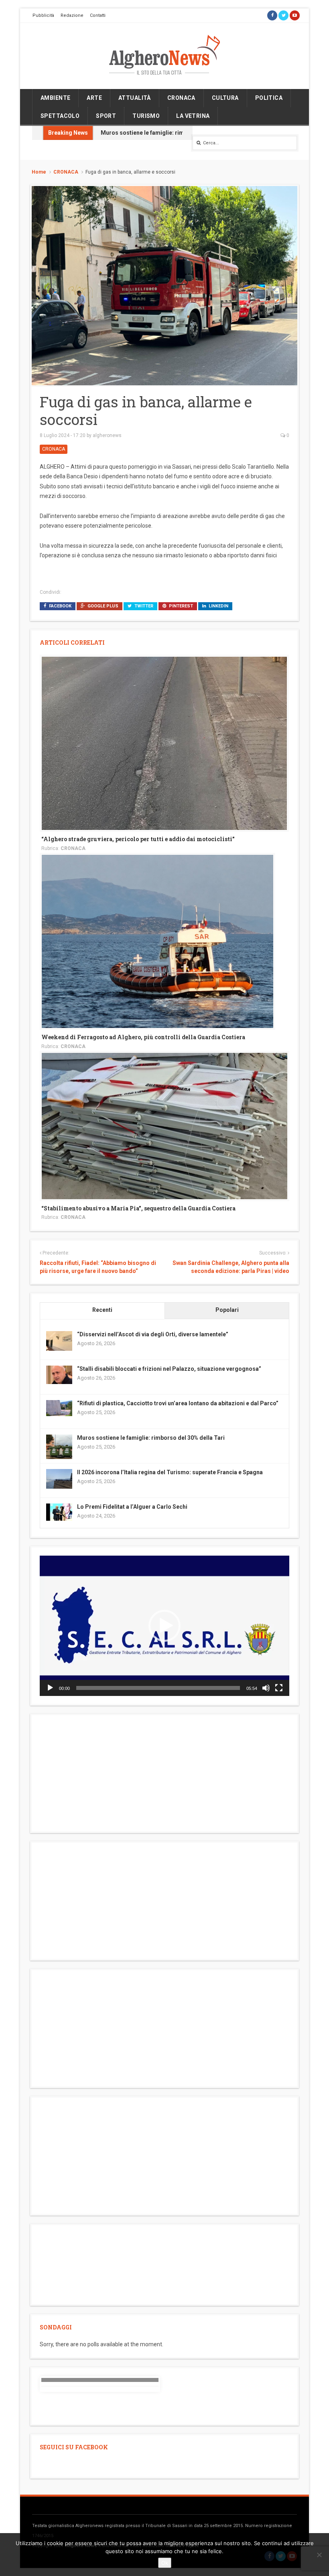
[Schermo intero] (279, 1688)
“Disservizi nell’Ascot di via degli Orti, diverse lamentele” (153, 1334)
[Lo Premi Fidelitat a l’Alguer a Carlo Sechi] (59, 1512)
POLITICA (269, 98)
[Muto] (266, 1688)
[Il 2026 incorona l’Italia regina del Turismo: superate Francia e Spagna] (59, 1478)
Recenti (102, 1310)
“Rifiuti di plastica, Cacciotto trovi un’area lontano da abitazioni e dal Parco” (178, 1403)
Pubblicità (43, 15)
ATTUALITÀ (135, 98)
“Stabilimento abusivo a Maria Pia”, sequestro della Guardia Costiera (138, 1208)
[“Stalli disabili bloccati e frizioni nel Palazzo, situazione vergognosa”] (59, 1374)
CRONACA (181, 98)
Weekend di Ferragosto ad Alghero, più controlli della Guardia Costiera (143, 1037)
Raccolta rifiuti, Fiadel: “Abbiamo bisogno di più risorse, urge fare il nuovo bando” (98, 1267)
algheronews (107, 435)
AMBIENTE (55, 98)
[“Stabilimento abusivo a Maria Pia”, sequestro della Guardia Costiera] (164, 1125)
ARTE (94, 98)
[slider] (158, 1688)
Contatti (98, 15)
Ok (165, 2563)
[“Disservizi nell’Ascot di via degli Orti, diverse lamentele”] (59, 1340)
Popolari (227, 1310)
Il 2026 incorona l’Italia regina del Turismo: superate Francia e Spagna (170, 1472)
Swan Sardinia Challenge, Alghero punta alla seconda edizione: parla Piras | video (231, 1267)
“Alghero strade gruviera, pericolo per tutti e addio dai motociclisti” (138, 839)
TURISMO (146, 116)
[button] (164, 1626)
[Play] (50, 1688)
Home (39, 172)
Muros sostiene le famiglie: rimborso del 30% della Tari (175, 133)
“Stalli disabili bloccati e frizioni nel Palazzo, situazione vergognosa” (169, 1369)
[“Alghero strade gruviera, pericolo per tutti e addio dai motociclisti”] (164, 743)
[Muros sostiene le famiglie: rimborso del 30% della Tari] (59, 1447)
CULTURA (225, 98)
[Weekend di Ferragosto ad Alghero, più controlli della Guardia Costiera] (157, 941)
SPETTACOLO (60, 116)
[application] (164, 1626)
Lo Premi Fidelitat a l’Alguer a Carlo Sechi (132, 1507)
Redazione (72, 15)
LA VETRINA (193, 116)
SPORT (106, 116)
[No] (319, 2555)
